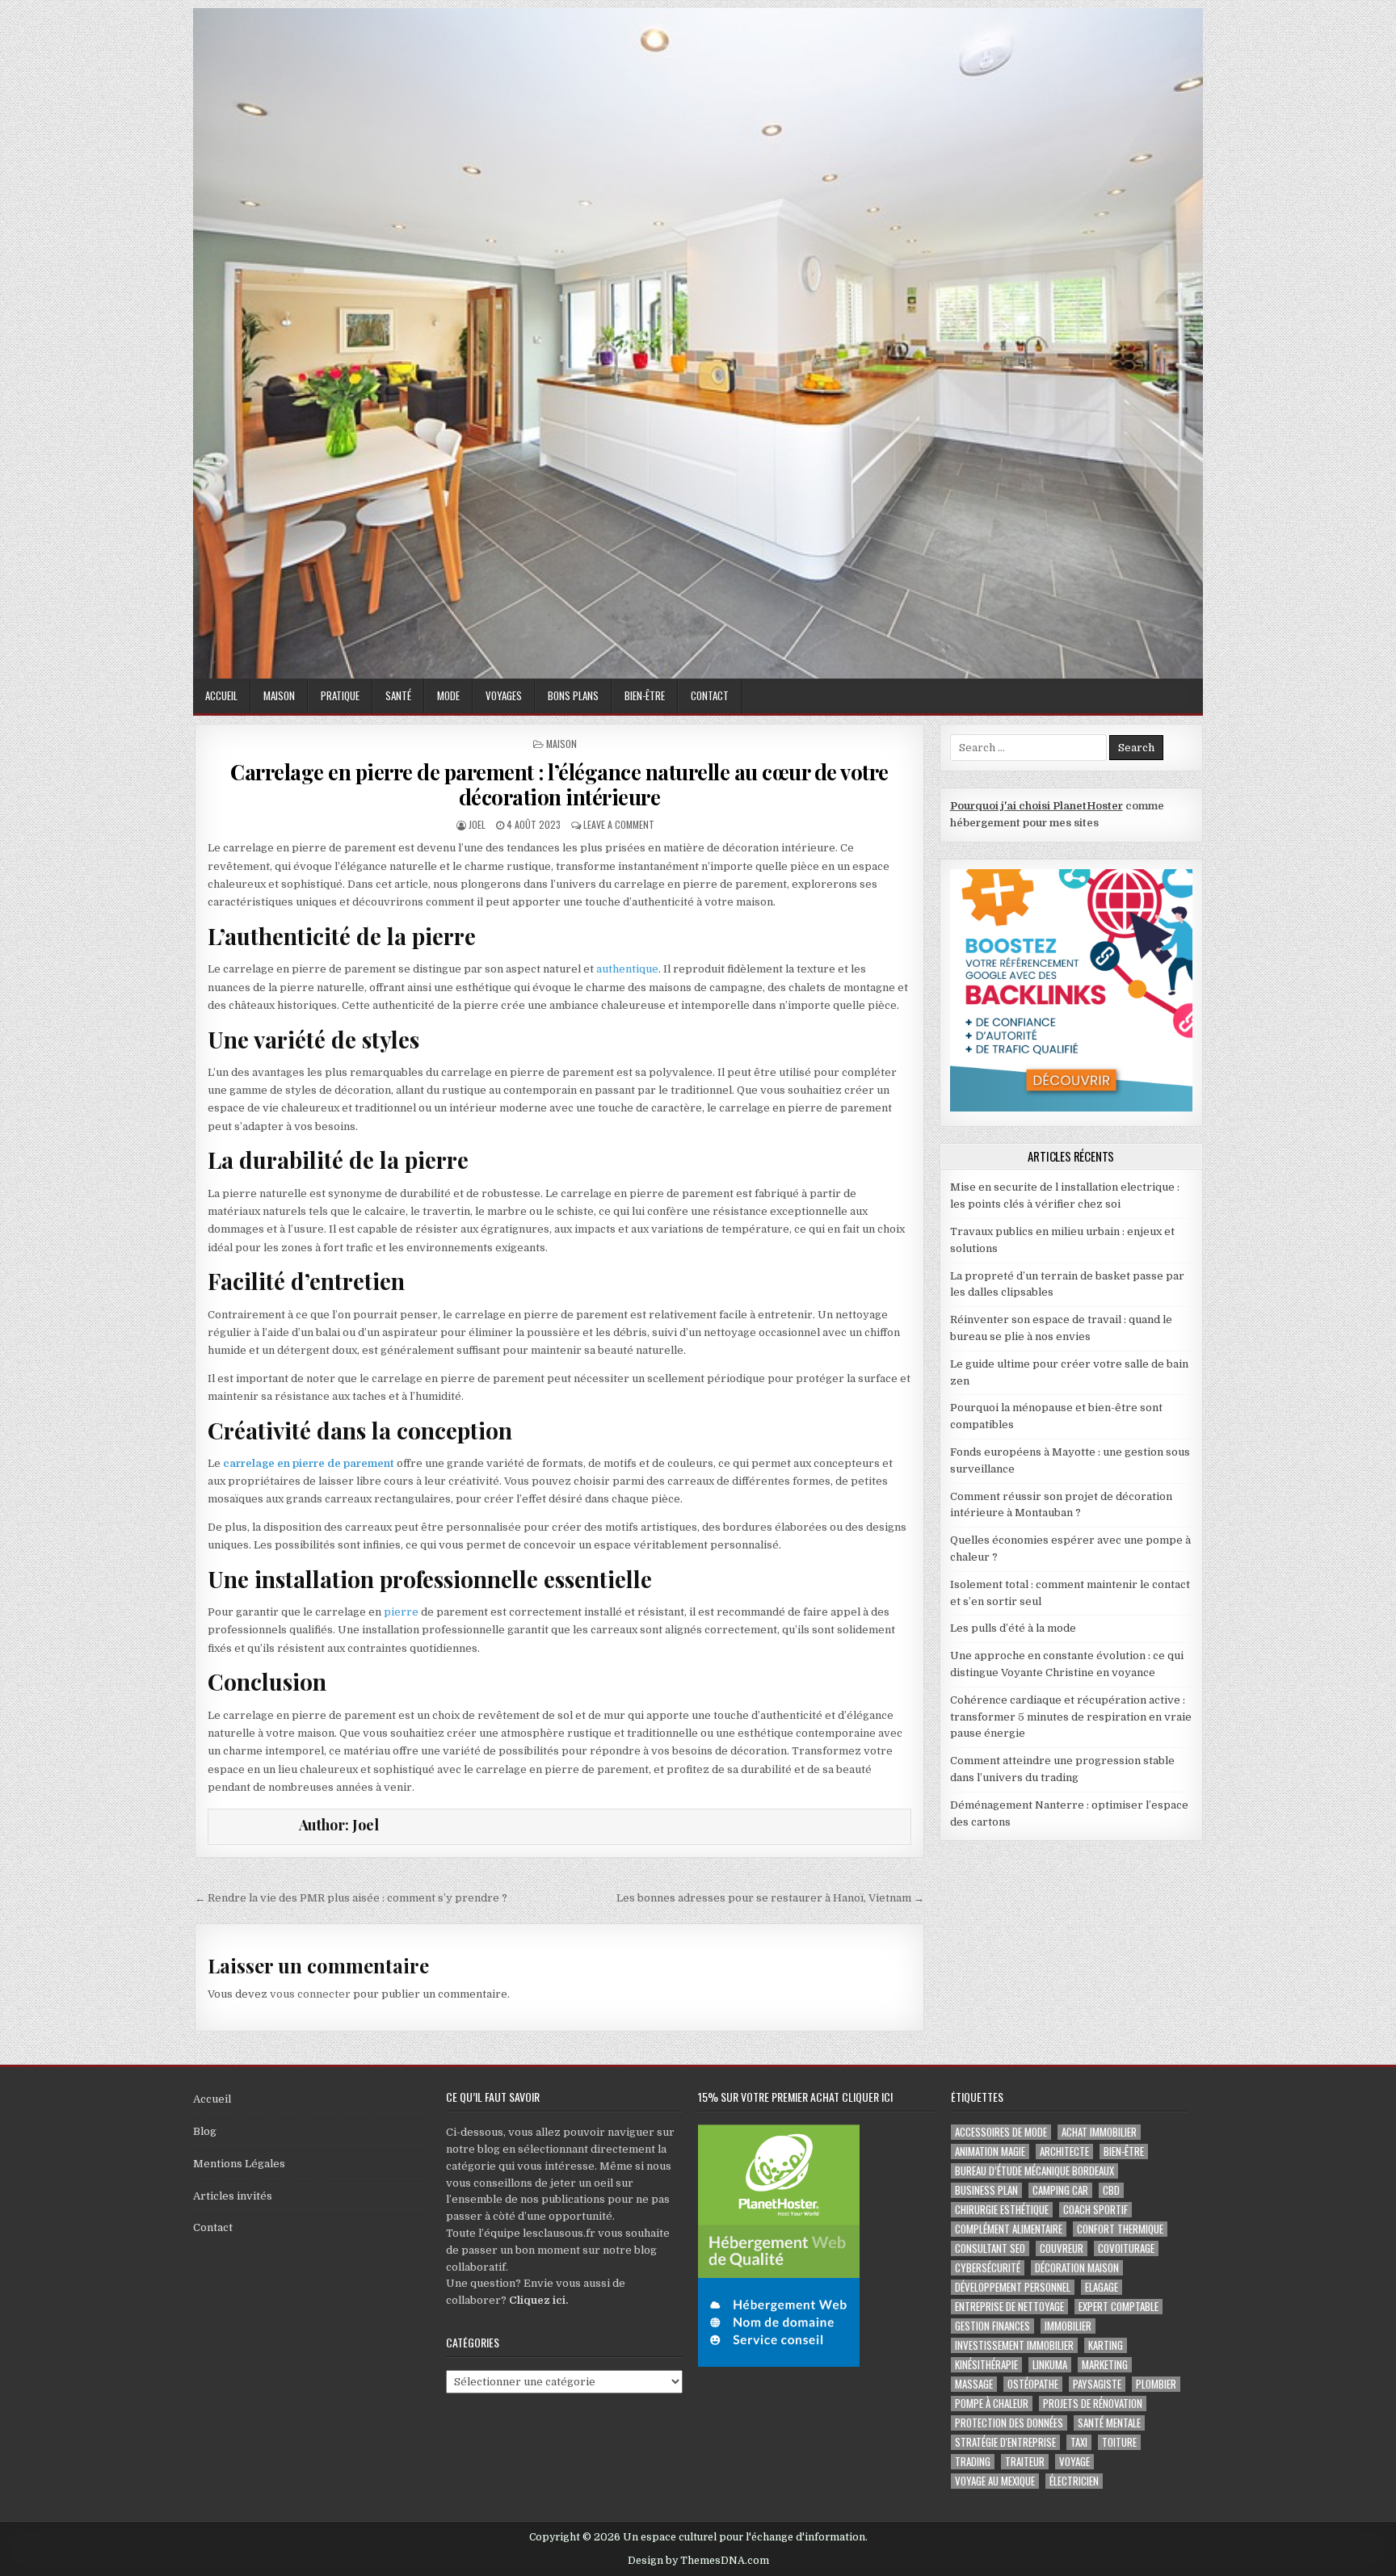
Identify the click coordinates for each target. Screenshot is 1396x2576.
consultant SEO (990, 2248)
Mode (448, 695)
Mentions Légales (239, 2164)
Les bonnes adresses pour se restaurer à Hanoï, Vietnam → (770, 1898)
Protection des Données (1009, 2423)
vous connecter (310, 1994)
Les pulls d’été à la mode (1013, 1628)
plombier (1156, 2384)
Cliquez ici (537, 2300)
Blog (205, 2131)
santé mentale (1109, 2423)
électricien (1074, 2481)
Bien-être (645, 695)
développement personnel (1013, 2287)
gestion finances (992, 2326)
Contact (710, 695)
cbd (1111, 2190)
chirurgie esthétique (1002, 2210)
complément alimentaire (1009, 2229)
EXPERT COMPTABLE (1118, 2307)
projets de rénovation (1093, 2404)
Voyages (504, 695)
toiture (1119, 2442)
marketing (1105, 2365)
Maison (279, 695)
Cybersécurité (988, 2268)
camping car (1060, 2190)
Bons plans (573, 695)
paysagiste (1097, 2384)
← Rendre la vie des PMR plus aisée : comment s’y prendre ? (351, 1898)
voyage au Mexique (995, 2481)
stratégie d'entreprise (1005, 2442)
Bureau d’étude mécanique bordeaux (1034, 2171)
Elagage (1102, 2287)
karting (1106, 2345)
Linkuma (1050, 2365)
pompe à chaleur (992, 2404)
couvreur (1062, 2248)
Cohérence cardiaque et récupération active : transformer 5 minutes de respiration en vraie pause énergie (1071, 1717)
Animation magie (990, 2152)
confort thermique (1120, 2229)
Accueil (221, 695)
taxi (1079, 2442)
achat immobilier (1099, 2132)
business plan (986, 2190)
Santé (398, 695)
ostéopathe (1033, 2384)
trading (973, 2462)
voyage (1074, 2462)
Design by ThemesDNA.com (698, 2561)
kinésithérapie (986, 2365)
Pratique (340, 695)
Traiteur (1025, 2462)
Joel (477, 824)
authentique (627, 969)
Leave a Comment (619, 824)
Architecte (1064, 2152)
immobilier (1068, 2326)
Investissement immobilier (1014, 2345)
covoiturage (1126, 2248)
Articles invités (233, 2196)
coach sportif (1095, 2210)
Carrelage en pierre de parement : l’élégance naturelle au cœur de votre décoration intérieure (559, 784)
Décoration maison (1077, 2268)
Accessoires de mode (1001, 2132)
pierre (401, 1612)
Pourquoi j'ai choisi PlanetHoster (1036, 806)
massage (974, 2384)
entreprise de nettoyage (1009, 2307)
